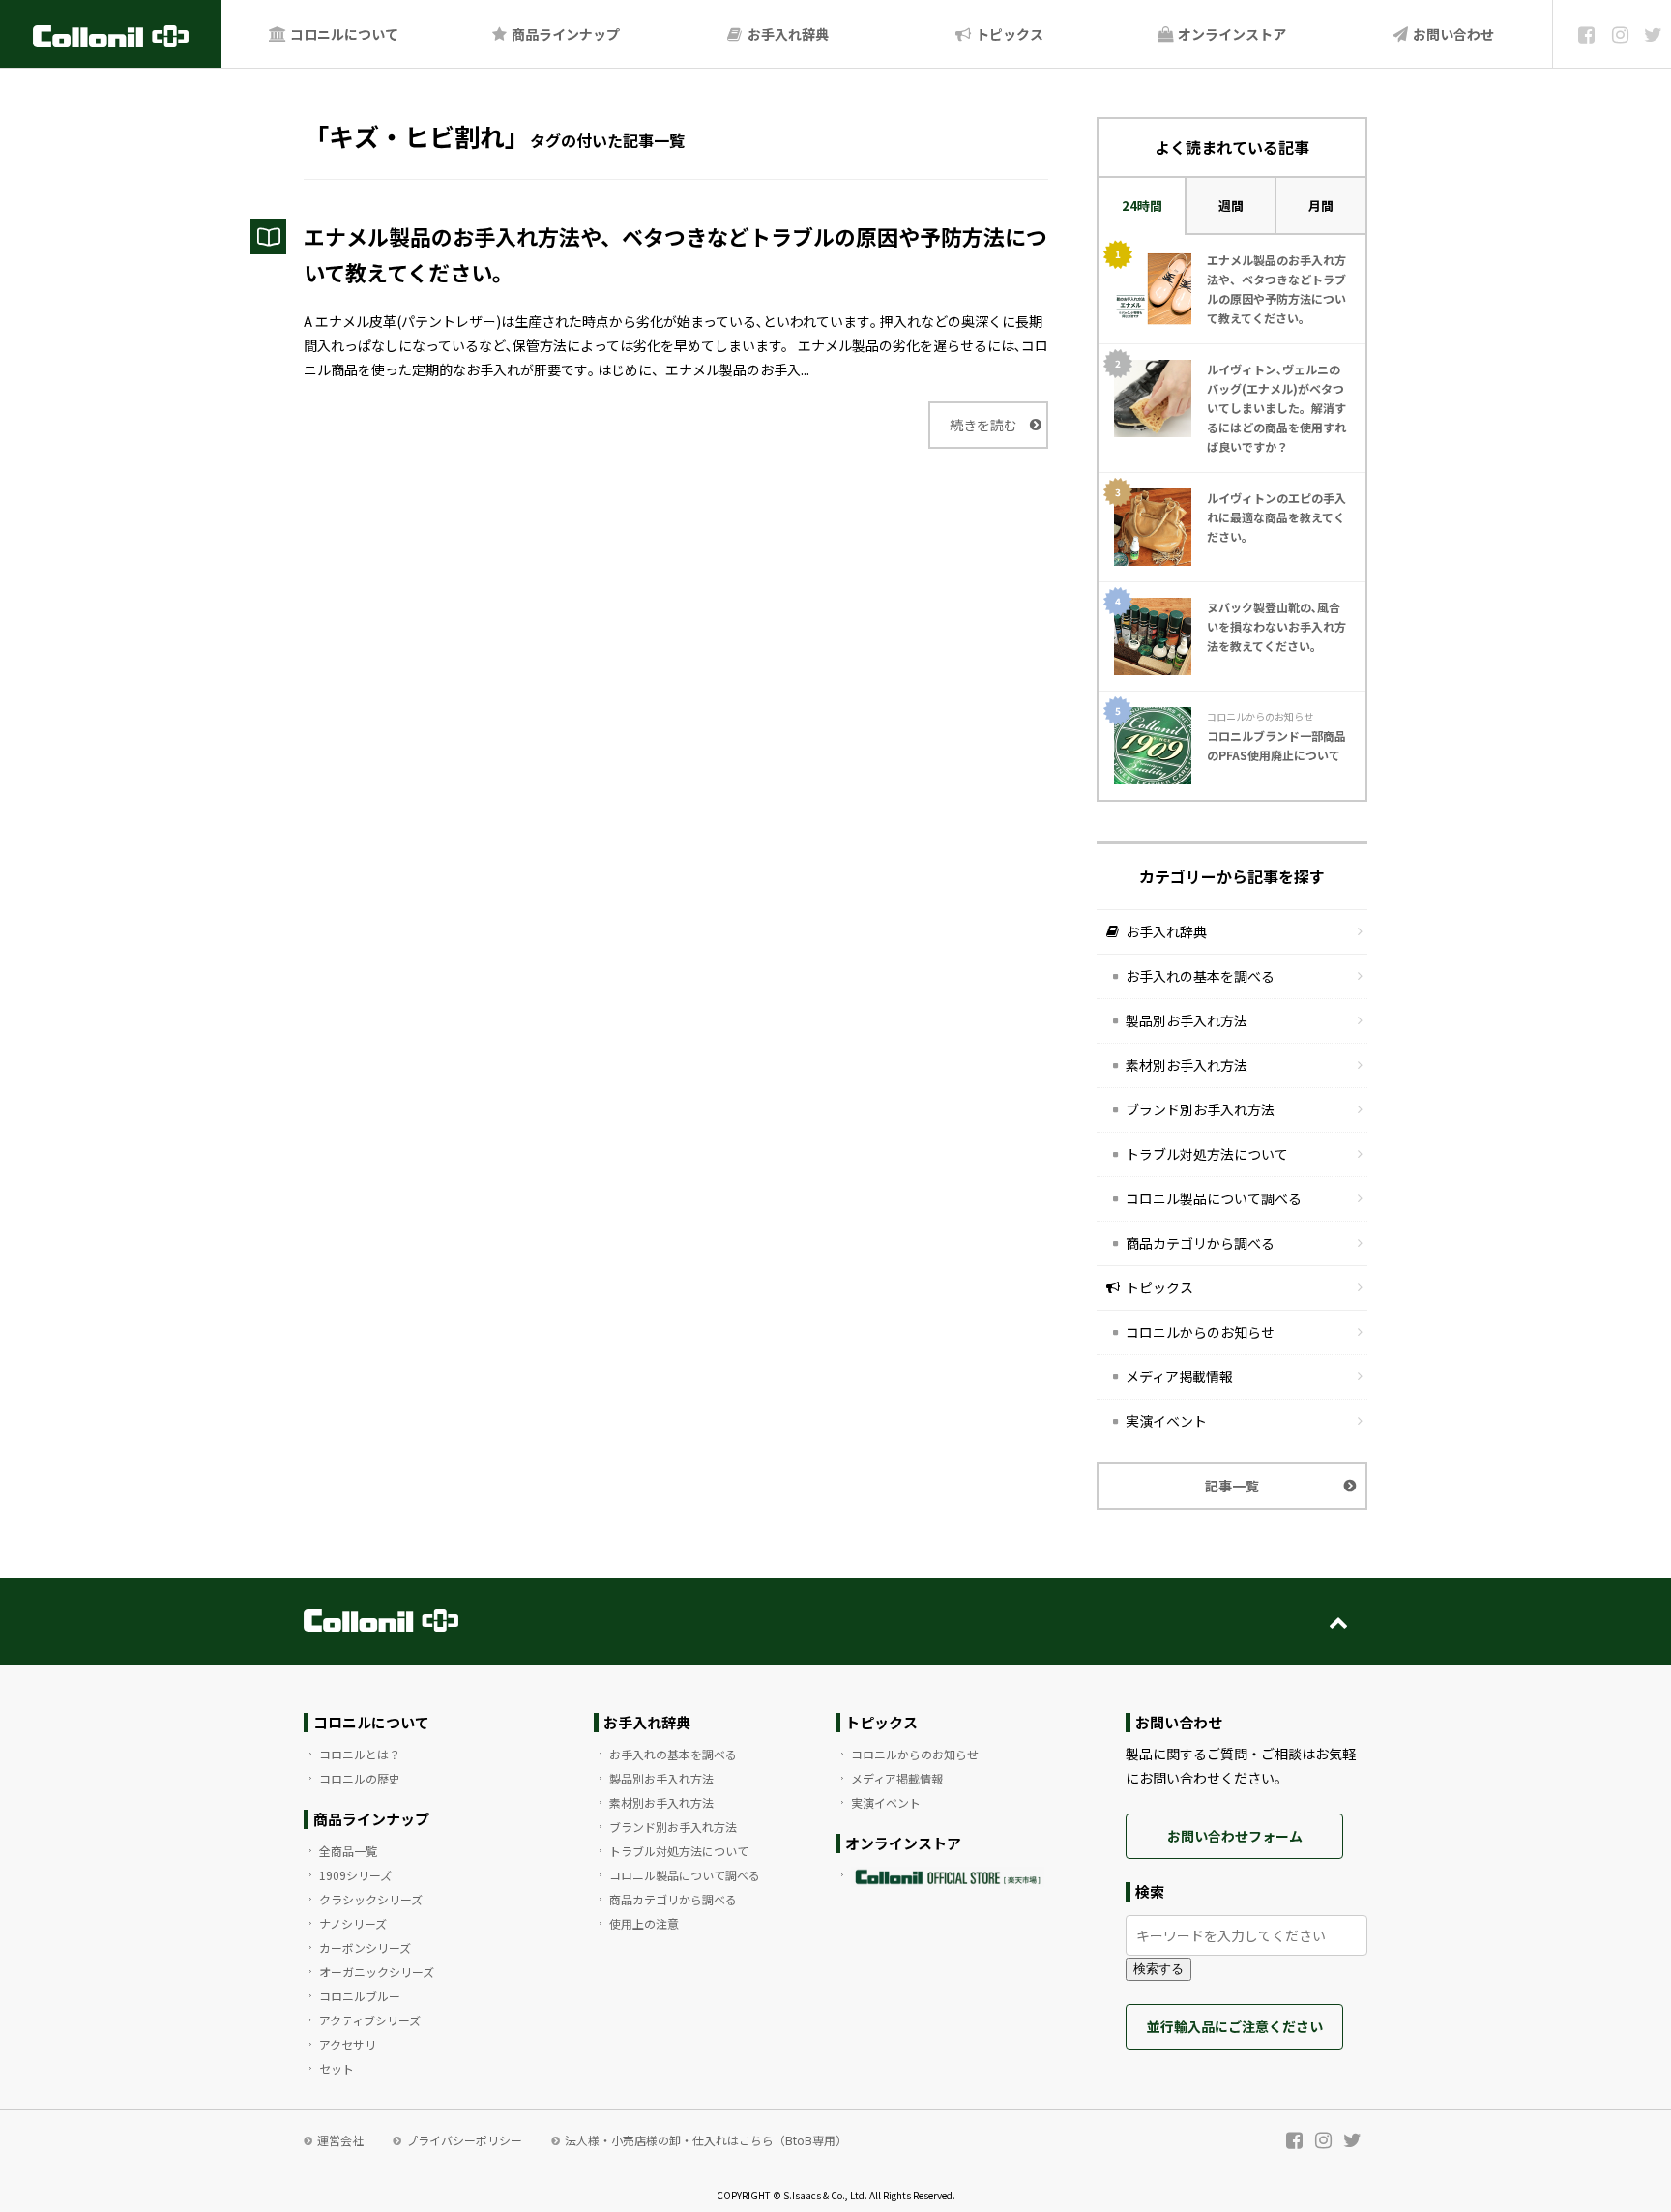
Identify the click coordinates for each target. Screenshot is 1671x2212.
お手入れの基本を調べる (1200, 976)
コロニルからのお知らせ (1200, 1332)
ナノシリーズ (353, 1923)
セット (337, 2068)
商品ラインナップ (564, 34)
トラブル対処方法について (1207, 1154)
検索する (1158, 1969)
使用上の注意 (644, 1923)
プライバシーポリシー (464, 2140)
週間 (1231, 206)
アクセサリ (348, 2044)
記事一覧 (1232, 1486)
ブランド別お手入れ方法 (1200, 1109)
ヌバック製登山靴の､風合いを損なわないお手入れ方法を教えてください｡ (1276, 626)
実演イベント (1166, 1421)
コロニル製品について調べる (1214, 1198)
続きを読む (983, 425)
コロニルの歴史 (360, 1778)
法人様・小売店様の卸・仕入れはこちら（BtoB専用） (706, 2140)
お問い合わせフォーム (1235, 1836)
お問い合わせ (1452, 34)
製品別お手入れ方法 (1187, 1020)
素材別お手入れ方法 (1187, 1065)
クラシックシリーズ (371, 1899)
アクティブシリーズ (370, 2020)
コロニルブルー (360, 1996)
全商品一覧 (348, 1851)
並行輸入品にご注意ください (1235, 2026)
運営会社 (340, 2140)
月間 (1321, 206)
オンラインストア (1231, 34)
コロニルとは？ (360, 1754)
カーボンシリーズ (365, 1947)
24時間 (1142, 206)
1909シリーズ (355, 1875)
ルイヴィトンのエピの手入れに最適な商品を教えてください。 (1276, 517)
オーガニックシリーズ (377, 1972)
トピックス (1008, 34)
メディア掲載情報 (1179, 1376)
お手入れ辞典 (787, 34)
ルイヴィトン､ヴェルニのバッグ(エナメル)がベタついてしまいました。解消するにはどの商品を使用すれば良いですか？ (1276, 408)
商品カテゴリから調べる (1200, 1243)
